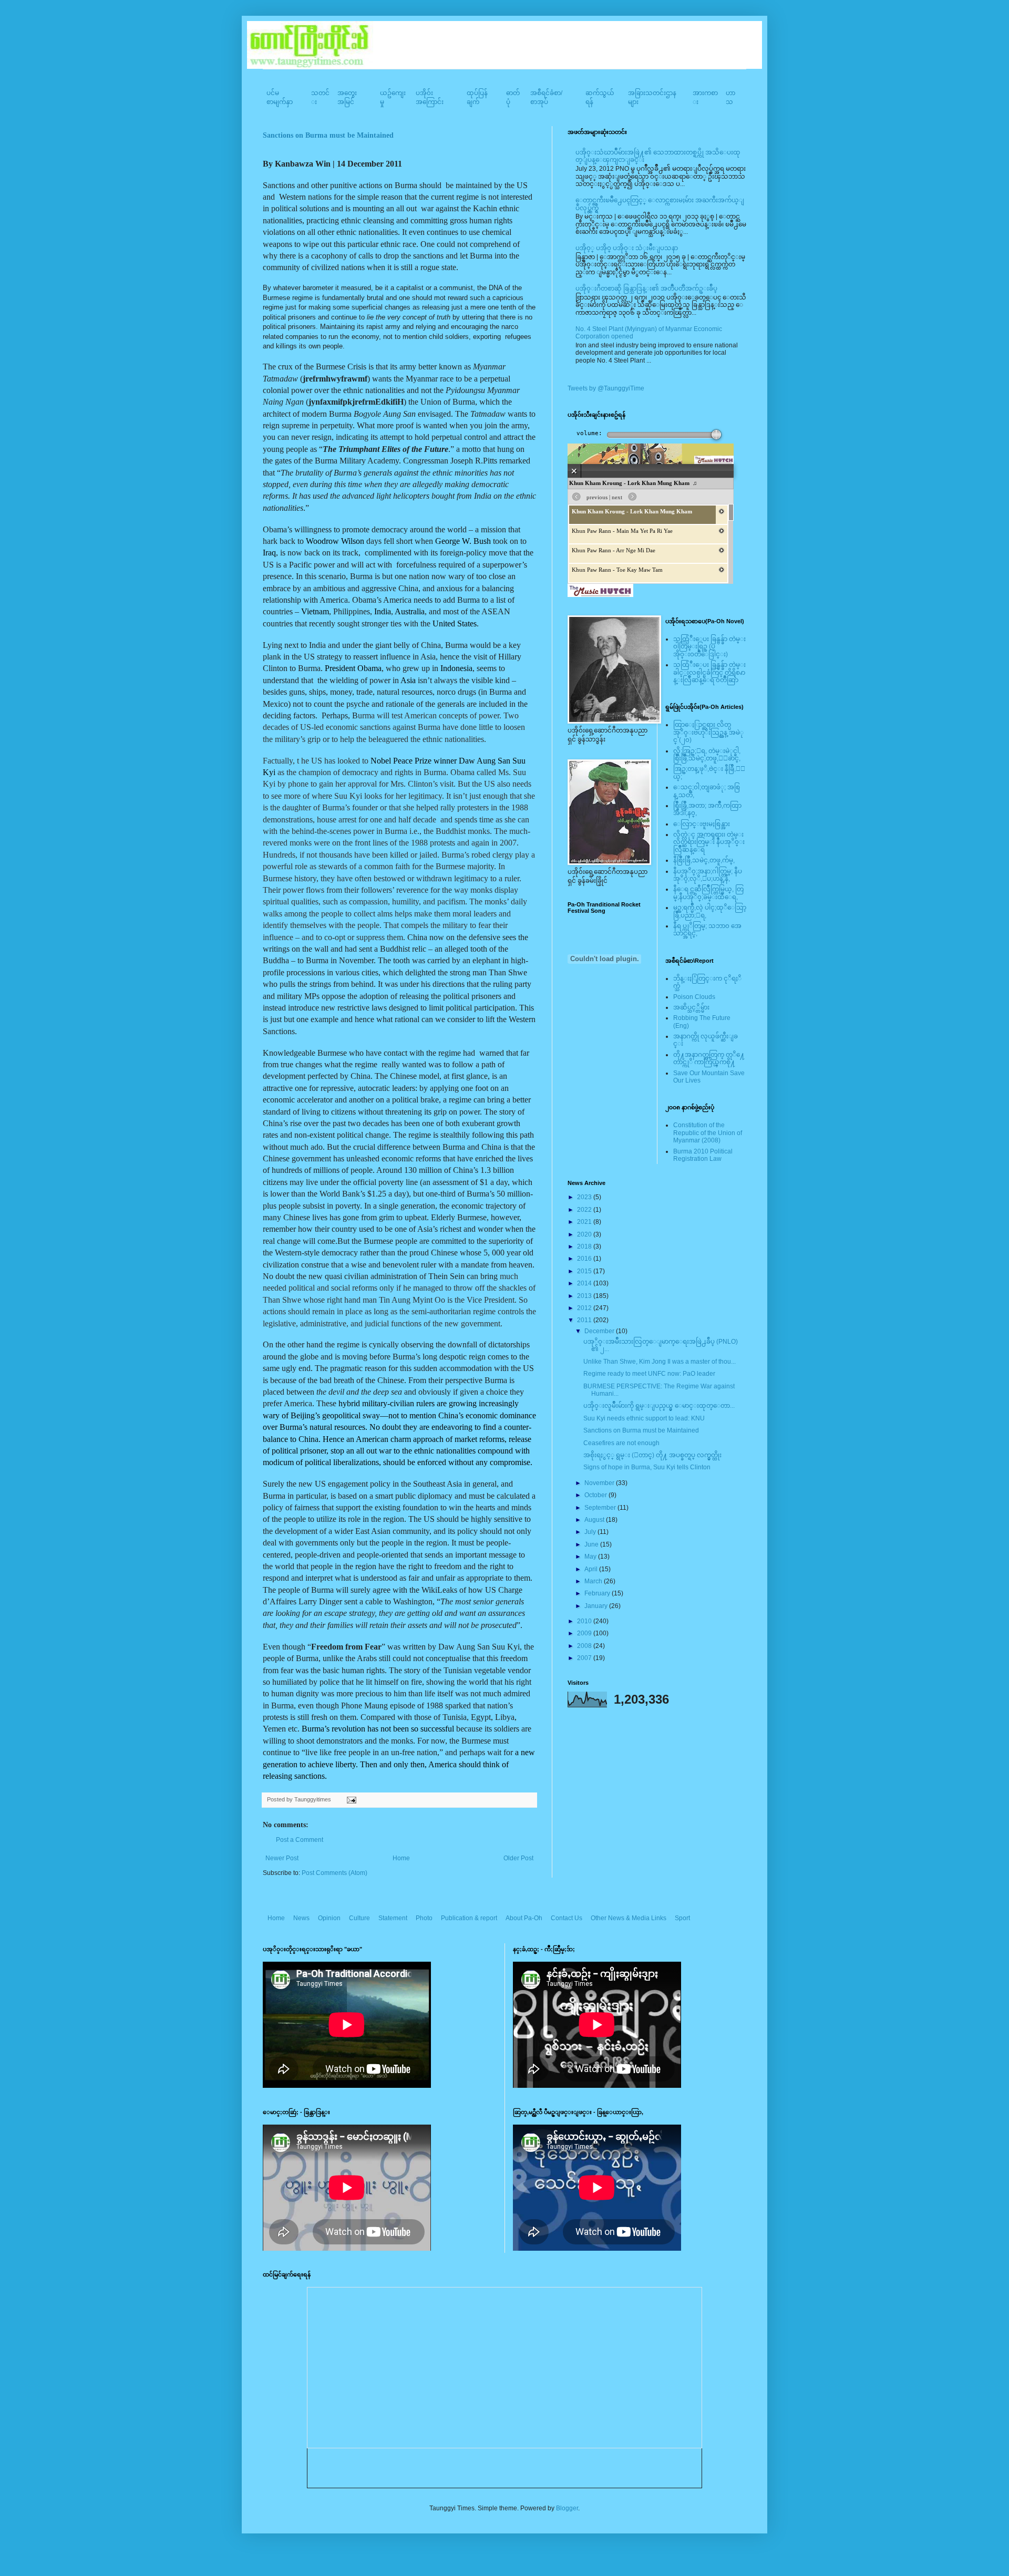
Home (401, 1858)
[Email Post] (350, 1799)
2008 (585, 1646)
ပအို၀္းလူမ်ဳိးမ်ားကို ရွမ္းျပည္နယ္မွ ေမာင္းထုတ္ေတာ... (659, 1406)
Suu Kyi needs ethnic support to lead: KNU (644, 1418)
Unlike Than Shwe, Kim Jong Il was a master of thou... (660, 1362)
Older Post (518, 1858)
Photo (424, 1918)
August (595, 1520)
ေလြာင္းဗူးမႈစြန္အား (702, 824)
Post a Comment (300, 1840)
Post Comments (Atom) (334, 1873)
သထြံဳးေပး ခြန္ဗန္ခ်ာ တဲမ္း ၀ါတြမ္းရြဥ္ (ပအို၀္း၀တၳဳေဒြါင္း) (709, 647)
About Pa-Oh (524, 1918)
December (600, 1331)
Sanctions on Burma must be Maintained (328, 135)
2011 (585, 1320)
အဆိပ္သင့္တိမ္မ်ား (691, 1007)
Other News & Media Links (629, 1918)
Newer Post (282, 1858)
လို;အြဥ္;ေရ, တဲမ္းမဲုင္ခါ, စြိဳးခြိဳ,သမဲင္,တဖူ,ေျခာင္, (707, 755)
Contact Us (567, 1918)
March (594, 1581)
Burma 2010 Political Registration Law (703, 1155)
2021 (585, 1222)
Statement (393, 1918)
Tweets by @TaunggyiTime (606, 388)
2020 (585, 1234)
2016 (585, 1259)
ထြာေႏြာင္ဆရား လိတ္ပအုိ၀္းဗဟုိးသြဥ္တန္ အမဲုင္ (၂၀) (708, 732)
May (591, 1557)
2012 (585, 1308)
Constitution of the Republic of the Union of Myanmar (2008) (708, 1133)
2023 (585, 1197)
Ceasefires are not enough (621, 1443)
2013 (585, 1296)
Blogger (567, 2508)
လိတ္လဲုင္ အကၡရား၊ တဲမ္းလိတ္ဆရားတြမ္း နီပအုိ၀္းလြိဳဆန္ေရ (709, 842)
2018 (585, 1246)
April (592, 1569)
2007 (585, 1658)
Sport (682, 1918)
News (301, 1918)
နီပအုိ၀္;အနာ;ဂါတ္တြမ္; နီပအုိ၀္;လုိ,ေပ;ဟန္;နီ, (708, 875)
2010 (585, 1621)
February (598, 1593)
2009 (585, 1633)
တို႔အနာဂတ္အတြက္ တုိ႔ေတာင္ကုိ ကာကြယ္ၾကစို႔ (709, 1058)
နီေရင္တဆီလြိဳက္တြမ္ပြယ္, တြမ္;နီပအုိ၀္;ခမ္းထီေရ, (708, 893)
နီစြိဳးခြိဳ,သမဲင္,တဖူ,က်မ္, (704, 860)
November (600, 1483)
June (592, 1544)
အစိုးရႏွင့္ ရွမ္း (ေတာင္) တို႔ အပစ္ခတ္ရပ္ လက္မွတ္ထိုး (652, 1455)
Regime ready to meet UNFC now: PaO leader (649, 1374)
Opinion (329, 1918)
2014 (585, 1283)
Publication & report (469, 1918)
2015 (585, 1271)
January (597, 1606)
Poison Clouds (694, 997)
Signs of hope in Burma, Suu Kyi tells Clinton (647, 1467)
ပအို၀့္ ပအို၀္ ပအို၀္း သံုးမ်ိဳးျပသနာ (627, 248)
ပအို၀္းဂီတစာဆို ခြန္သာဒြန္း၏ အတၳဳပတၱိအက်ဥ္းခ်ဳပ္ (646, 288)
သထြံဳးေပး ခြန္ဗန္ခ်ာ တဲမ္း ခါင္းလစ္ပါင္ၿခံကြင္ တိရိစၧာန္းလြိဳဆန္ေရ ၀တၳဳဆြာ (709, 672)
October (596, 1495)
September (601, 1508)
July (591, 1532)
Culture (359, 1918)
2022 (585, 1210)
